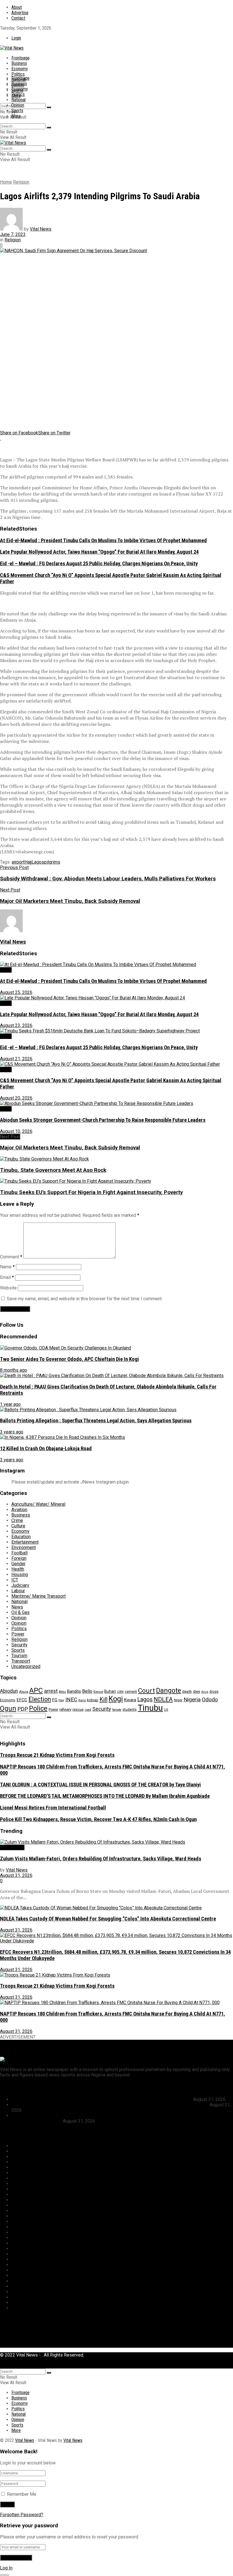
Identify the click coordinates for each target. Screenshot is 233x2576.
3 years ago (12, 1432)
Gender (18, 1564)
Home (6, 182)
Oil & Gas (20, 1612)
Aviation (19, 1510)
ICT (15, 1580)
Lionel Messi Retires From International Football (53, 1808)
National (18, 100)
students (130, 1710)
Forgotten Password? (22, 2515)
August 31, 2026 (16, 1875)
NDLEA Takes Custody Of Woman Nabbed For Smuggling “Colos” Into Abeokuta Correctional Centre (108, 1919)
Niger (178, 1700)
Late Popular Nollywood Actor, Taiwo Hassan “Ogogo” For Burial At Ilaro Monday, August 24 (99, 552)
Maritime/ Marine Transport (39, 1596)
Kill (103, 1699)
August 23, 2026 (16, 1025)
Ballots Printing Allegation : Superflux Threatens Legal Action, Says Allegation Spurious (96, 1421)
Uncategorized (26, 1666)
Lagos (38, 862)
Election (40, 1699)
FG (55, 1700)
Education (21, 1537)
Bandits (74, 1691)
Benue (98, 1692)
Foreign (19, 1558)
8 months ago (13, 1370)
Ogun (8, 1708)
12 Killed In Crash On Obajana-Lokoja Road (46, 1449)
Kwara (130, 1700)
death (187, 1691)
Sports (17, 111)
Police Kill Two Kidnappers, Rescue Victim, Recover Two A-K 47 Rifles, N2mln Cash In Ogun (98, 1819)
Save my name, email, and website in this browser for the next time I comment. (85, 1299)
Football (19, 1553)
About (17, 7)
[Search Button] (49, 107)
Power (18, 1634)
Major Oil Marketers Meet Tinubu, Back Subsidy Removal (70, 1148)
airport (18, 862)
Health (18, 1569)
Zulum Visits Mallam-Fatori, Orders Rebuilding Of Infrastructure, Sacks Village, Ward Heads (101, 1859)
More (16, 116)
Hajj (28, 862)
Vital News (41, 229)
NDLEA (163, 1699)
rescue (78, 1709)
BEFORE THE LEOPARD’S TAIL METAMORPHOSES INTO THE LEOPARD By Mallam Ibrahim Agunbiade (105, 1796)
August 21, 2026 (16, 1059)
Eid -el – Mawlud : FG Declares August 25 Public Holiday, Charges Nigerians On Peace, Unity (99, 564)
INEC (71, 1700)
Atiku (62, 1692)
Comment (11, 1257)
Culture (18, 1526)
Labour (18, 1591)
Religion (21, 182)
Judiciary (20, 1585)
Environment (24, 1547)
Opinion (18, 105)
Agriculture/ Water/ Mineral (38, 1504)
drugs (214, 1692)
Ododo (210, 1699)
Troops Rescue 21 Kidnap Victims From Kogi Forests (57, 1755)
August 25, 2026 (16, 992)
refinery (65, 1709)
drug (205, 1692)
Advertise (20, 13)
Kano (82, 1700)
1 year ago (10, 1404)
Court (146, 1691)
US (166, 1710)
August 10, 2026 (16, 1131)
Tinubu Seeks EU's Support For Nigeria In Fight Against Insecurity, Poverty (91, 1192)
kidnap (93, 1700)
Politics (18, 74)
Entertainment (25, 1542)
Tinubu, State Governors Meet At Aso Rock (53, 1170)
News (6, 970)
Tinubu (150, 1708)
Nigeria (192, 1699)
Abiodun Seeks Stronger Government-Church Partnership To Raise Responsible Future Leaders (103, 1120)
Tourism (19, 1656)
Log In (6, 2568)
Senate (117, 1710)
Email (7, 1277)
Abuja (24, 1692)
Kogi (116, 1699)
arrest (51, 1691)
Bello (87, 1691)
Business (19, 63)
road (88, 1710)
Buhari (110, 1691)
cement (131, 1691)
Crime (17, 1520)
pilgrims (52, 862)
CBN (120, 1692)
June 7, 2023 (13, 234)
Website (8, 1288)
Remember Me (22, 2494)
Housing (20, 1574)
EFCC (22, 1700)
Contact (18, 18)
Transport (21, 1661)
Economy (20, 69)
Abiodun (9, 1691)
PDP (23, 1709)
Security (19, 1645)
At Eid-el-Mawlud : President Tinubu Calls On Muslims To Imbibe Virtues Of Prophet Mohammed (103, 541)
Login (16, 38)
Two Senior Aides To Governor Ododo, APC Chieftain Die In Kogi (69, 1359)
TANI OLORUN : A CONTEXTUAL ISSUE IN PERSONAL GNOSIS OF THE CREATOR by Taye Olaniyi (100, 1785)
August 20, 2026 (16, 1098)
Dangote (168, 1690)
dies (196, 1691)
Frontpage (20, 58)
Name (7, 1267)
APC (36, 1690)
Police (38, 1708)
